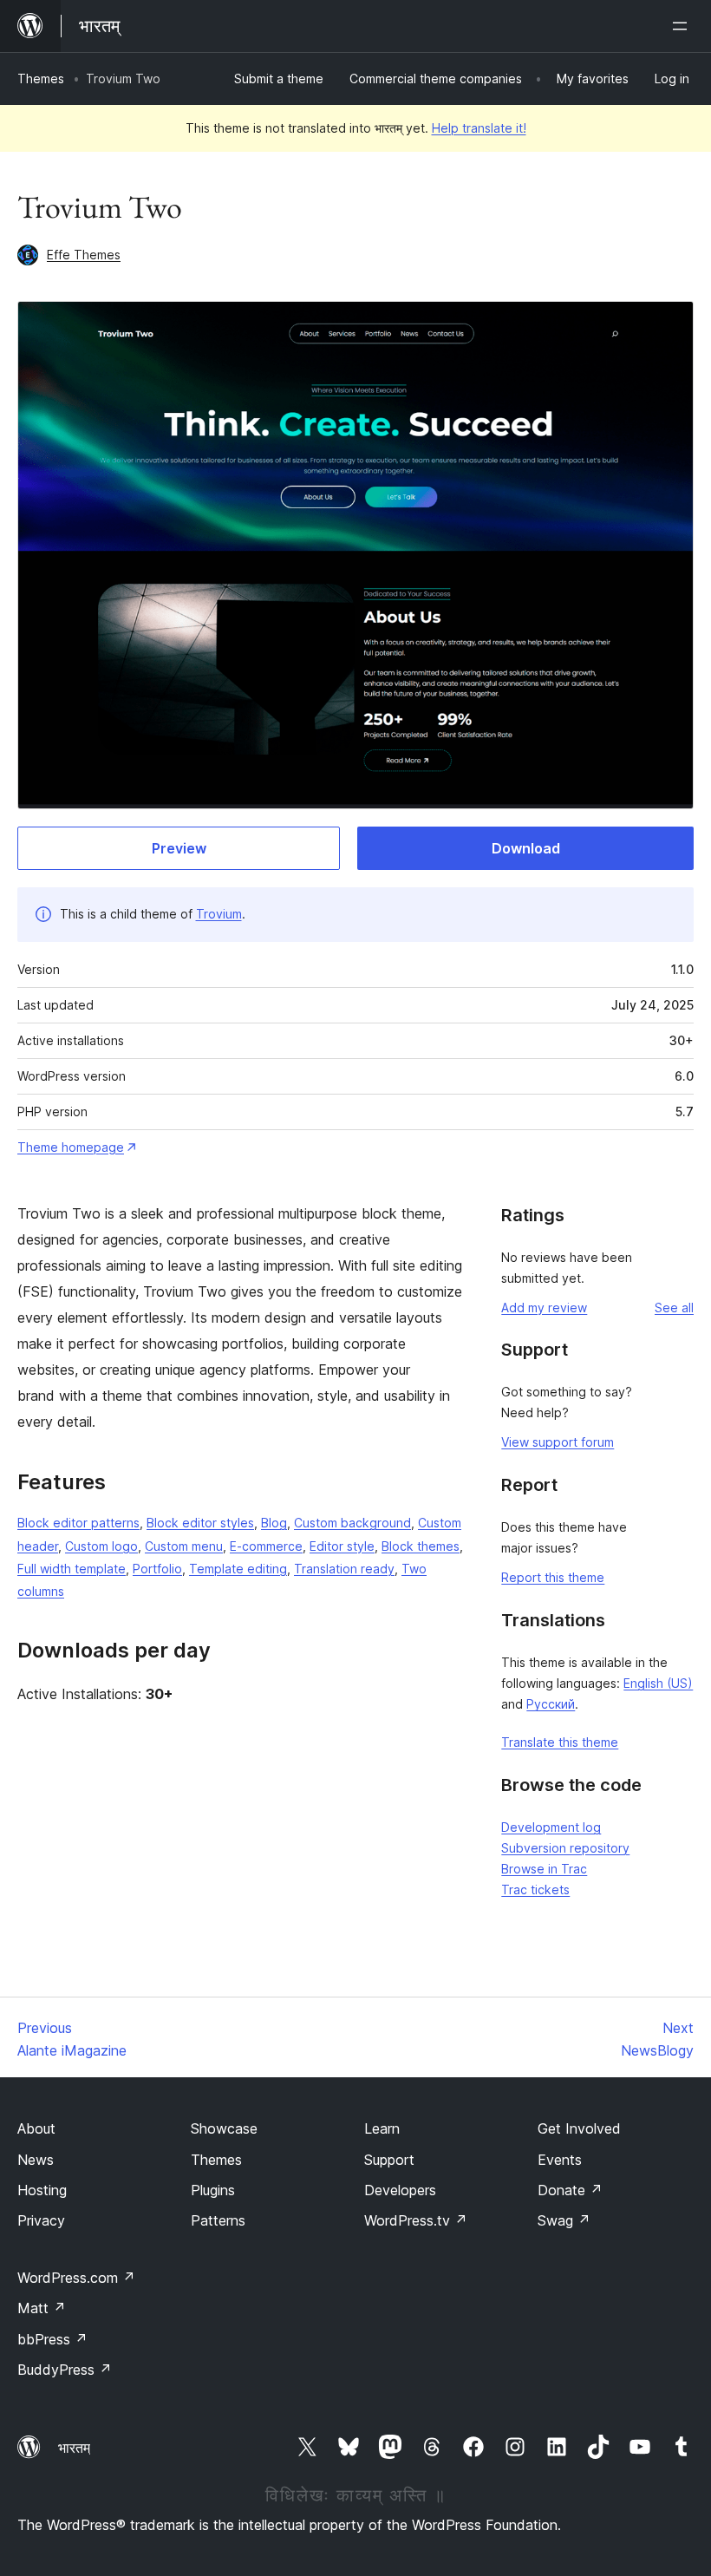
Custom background (352, 1523)
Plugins (213, 2190)
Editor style (342, 1546)
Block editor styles (200, 1523)
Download (526, 848)
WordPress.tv (416, 2220)
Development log (551, 1827)
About (36, 2128)
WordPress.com (76, 2278)
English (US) (658, 1683)
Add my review (544, 1308)
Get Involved (579, 2128)
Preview (179, 848)
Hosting (42, 2190)
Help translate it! (479, 128)
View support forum (558, 1442)
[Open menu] (683, 26)
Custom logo (101, 1546)
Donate (570, 2190)
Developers (400, 2190)
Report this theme (553, 1577)
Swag (564, 2220)
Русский (551, 1704)
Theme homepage (71, 1147)
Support (389, 2160)
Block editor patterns (78, 1523)
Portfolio (157, 1569)
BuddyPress (65, 2370)
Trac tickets (535, 1890)
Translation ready (344, 1569)
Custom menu (184, 1546)
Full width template (72, 1569)
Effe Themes (84, 255)
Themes (41, 78)
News (36, 2160)
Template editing (238, 1569)
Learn (382, 2128)
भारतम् (74, 2448)
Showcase (224, 2128)
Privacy (41, 2220)
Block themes (421, 1546)
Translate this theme (560, 1742)
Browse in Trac (544, 1869)
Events (560, 2160)
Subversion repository (565, 1848)
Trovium (219, 914)
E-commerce (266, 1546)
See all (674, 1308)
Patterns (218, 2220)
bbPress (52, 2339)
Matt (42, 2308)
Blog (274, 1523)
